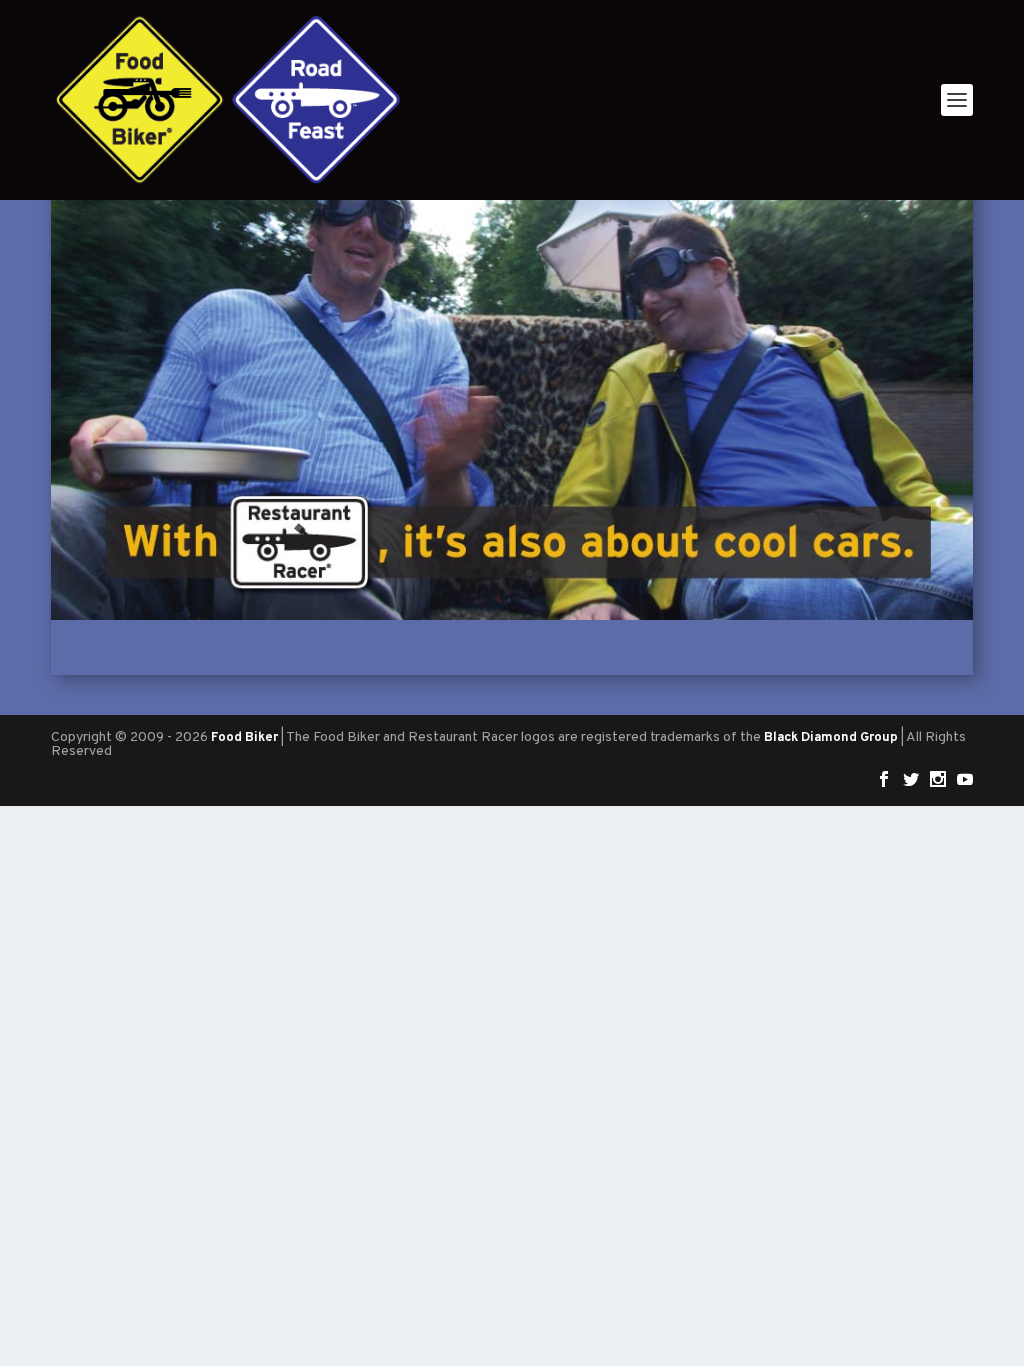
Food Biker (244, 738)
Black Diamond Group (831, 738)
